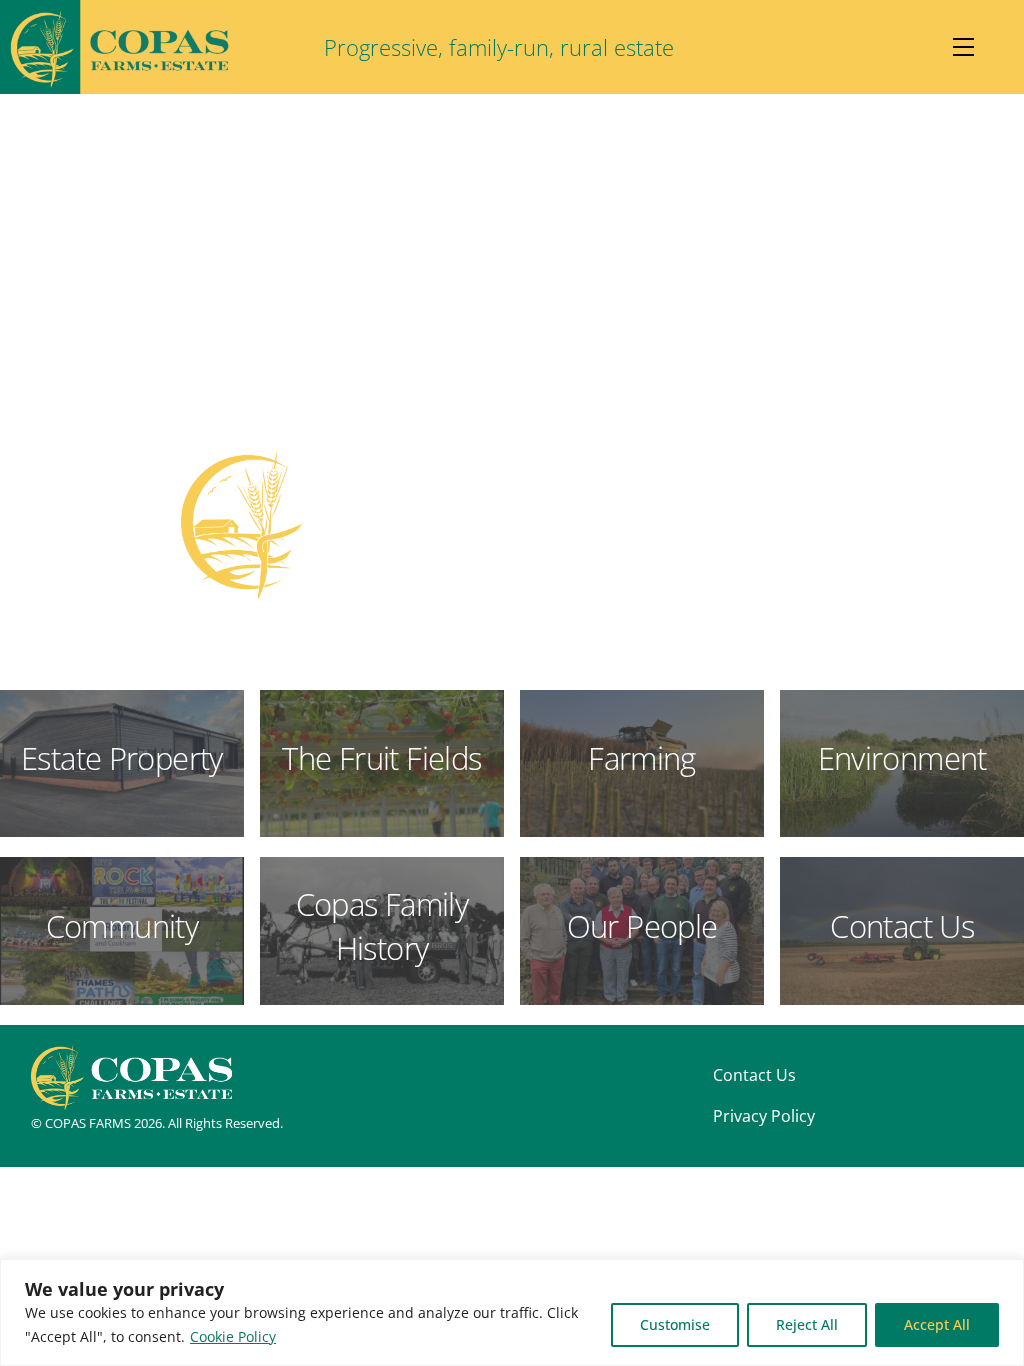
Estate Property (122, 758)
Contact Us (902, 926)
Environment (902, 758)
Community (122, 926)
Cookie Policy (233, 1336)
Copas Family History (382, 926)
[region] (512, 1312)
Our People (642, 926)
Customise (675, 1324)
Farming (642, 758)
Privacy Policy (764, 1116)
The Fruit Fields (381, 758)
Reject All (807, 1324)
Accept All (937, 1324)
